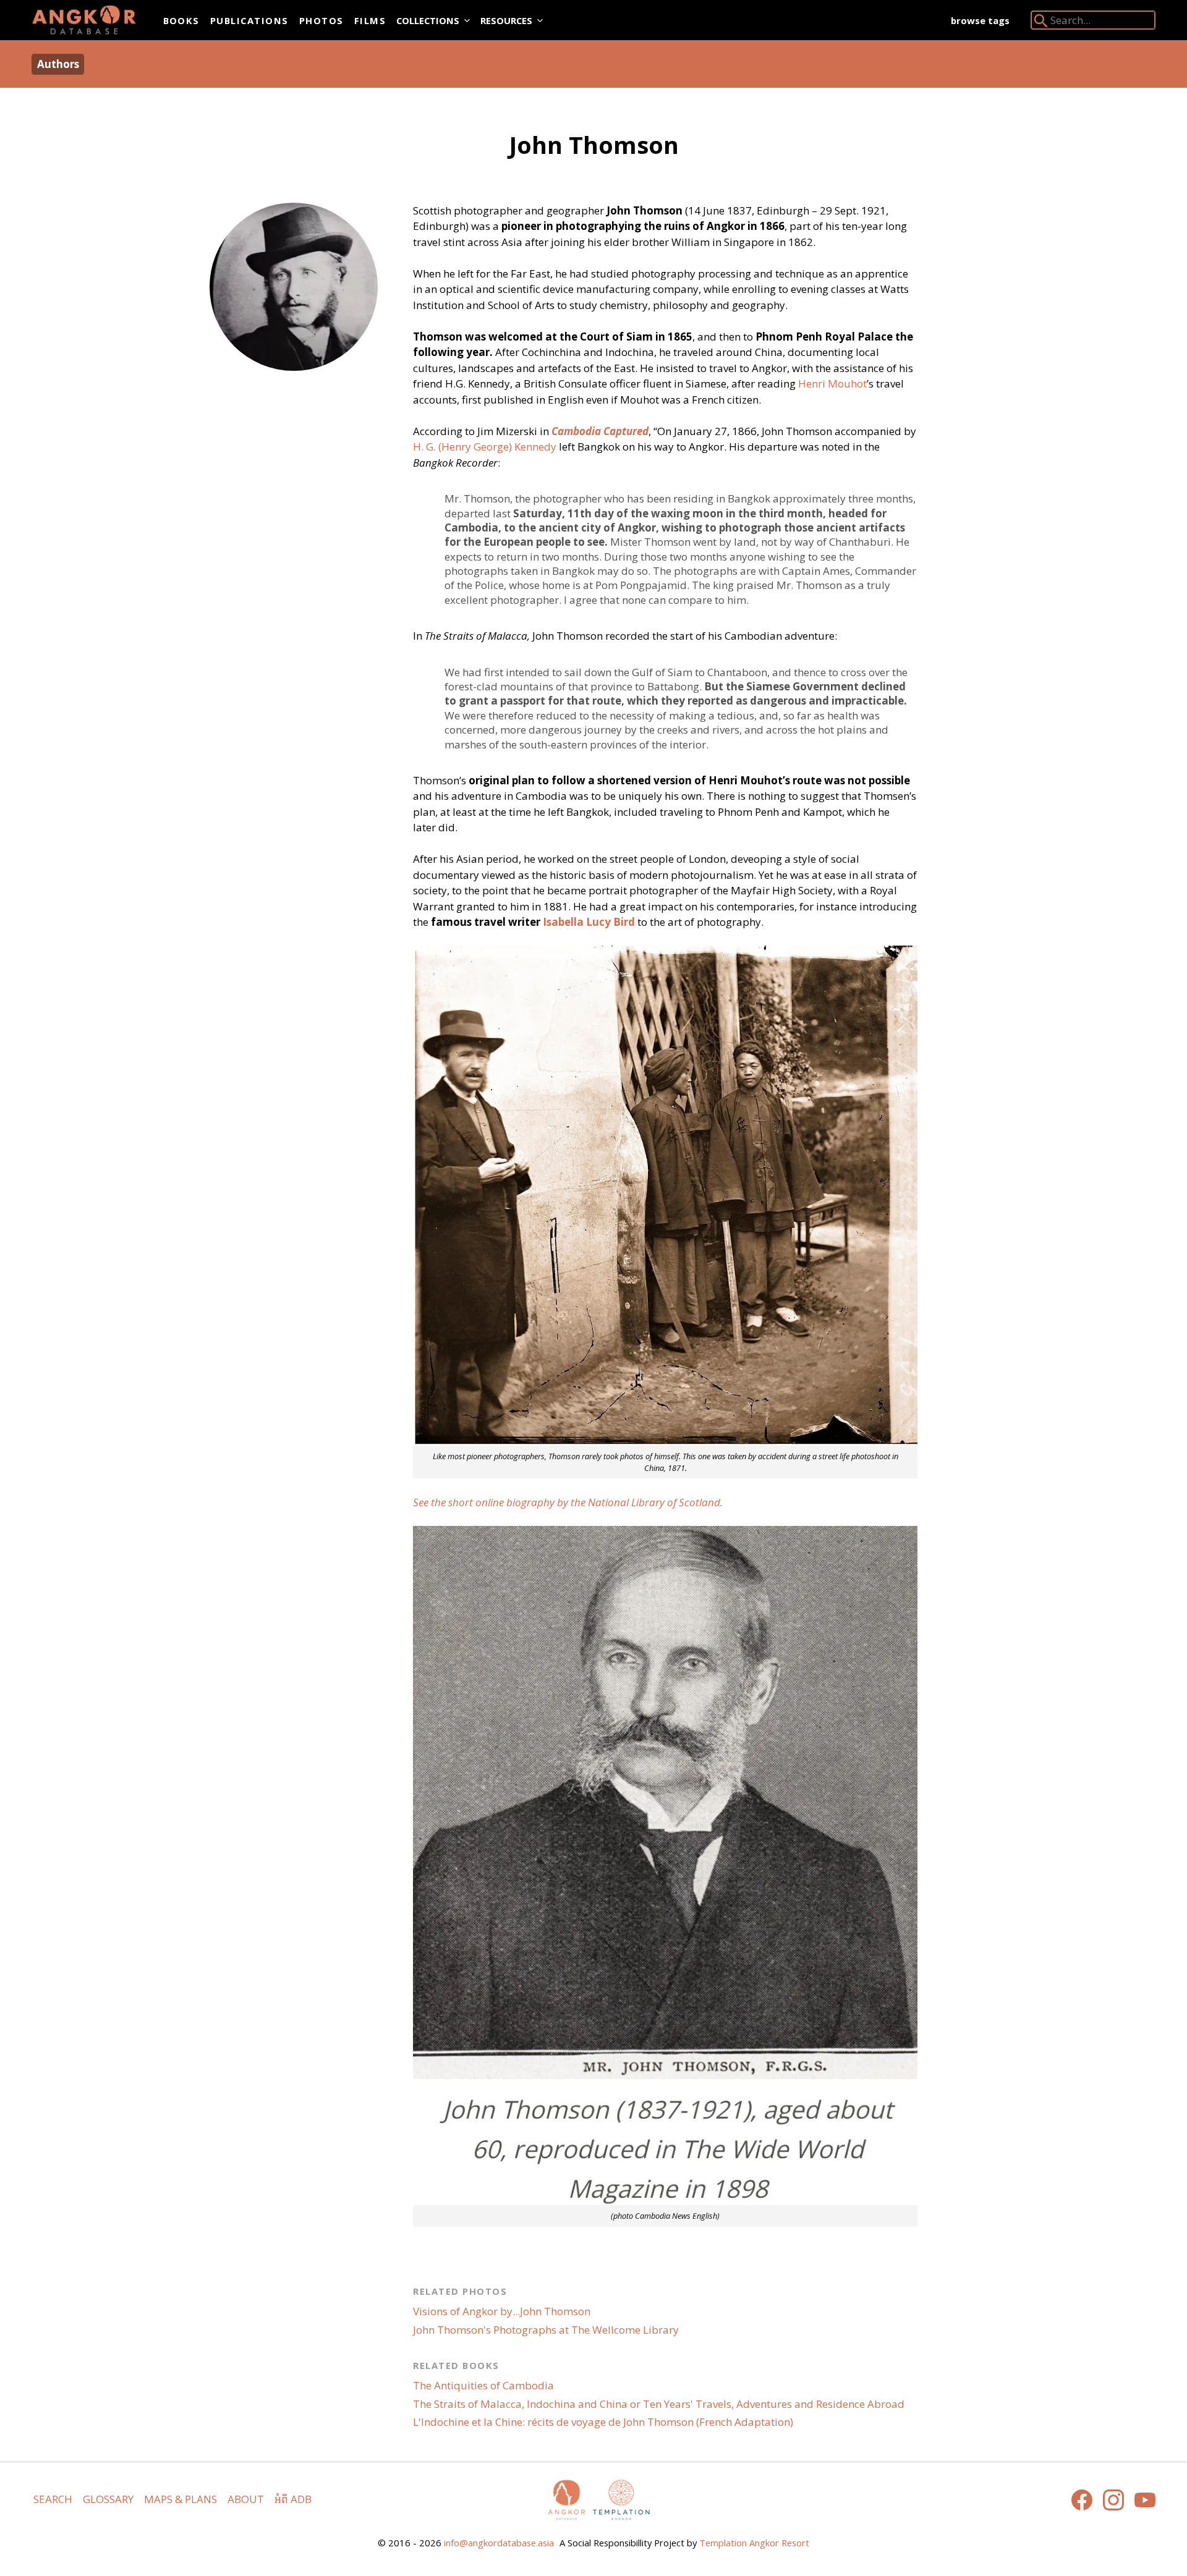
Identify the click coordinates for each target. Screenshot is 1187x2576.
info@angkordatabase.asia (499, 2543)
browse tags (980, 20)
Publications (249, 20)
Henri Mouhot (832, 383)
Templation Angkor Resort (754, 2543)
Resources (506, 20)
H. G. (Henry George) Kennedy (485, 447)
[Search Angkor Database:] (1041, 23)
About (246, 2499)
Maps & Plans (181, 2499)
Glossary (108, 2499)
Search (53, 2499)
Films (370, 20)
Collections (428, 20)
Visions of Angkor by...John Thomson (502, 2311)
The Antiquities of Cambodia (483, 2385)
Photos (321, 20)
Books (181, 20)
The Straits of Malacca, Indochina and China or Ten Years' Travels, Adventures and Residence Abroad (659, 2404)
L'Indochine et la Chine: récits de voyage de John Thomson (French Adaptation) (603, 2422)
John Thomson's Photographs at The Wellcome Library (546, 2330)
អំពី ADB (293, 2499)
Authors (58, 64)
